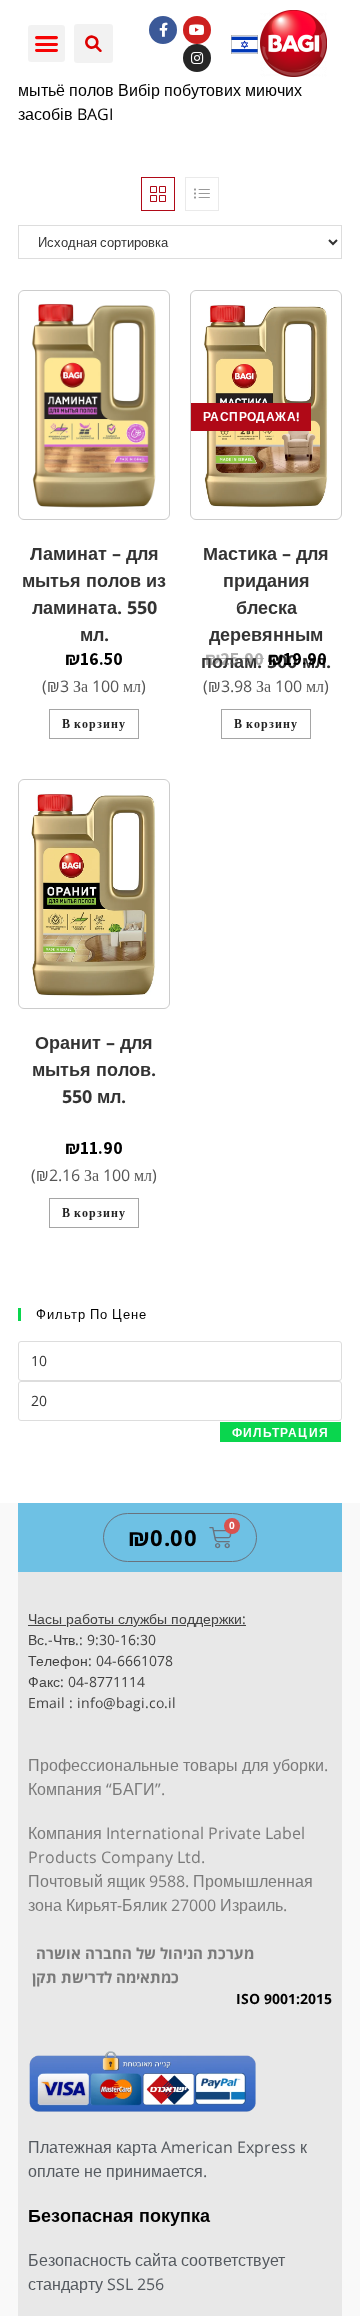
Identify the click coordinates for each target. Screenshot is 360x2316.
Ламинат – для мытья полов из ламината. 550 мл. (94, 593)
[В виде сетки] (158, 194)
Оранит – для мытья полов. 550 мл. (94, 1069)
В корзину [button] (94, 723)
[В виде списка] (202, 194)
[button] (47, 44)
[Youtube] (197, 30)
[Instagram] (197, 58)
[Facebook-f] (163, 30)
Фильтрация (280, 1432)
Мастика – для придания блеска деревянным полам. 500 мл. (266, 607)
